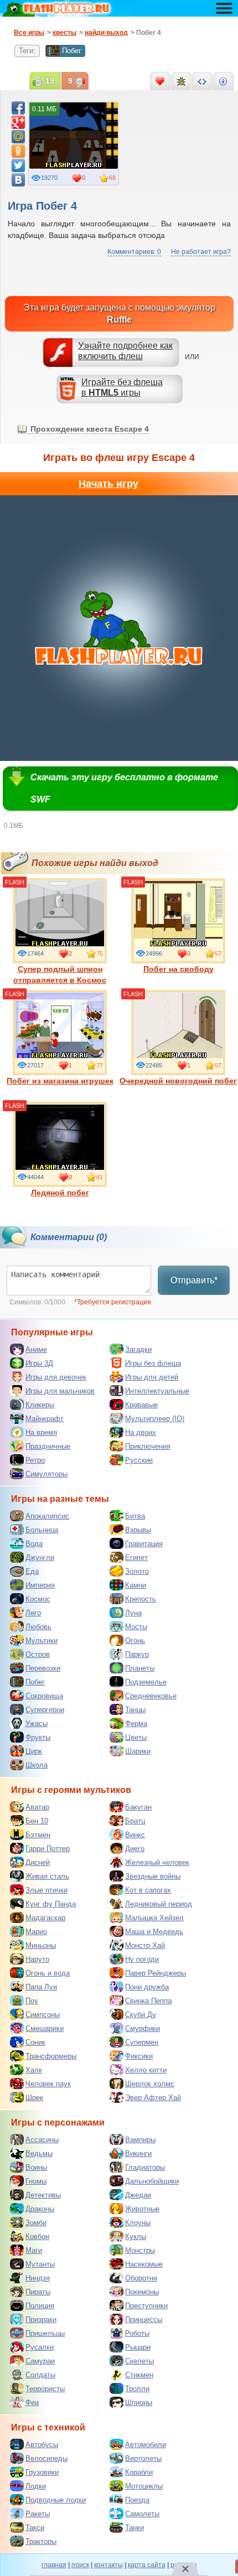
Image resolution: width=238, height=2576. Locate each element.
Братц (135, 1821)
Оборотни (141, 2278)
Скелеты (139, 2361)
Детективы (43, 2195)
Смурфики (143, 2028)
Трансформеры (51, 2056)
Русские (139, 1460)
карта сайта (147, 2565)
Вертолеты (143, 2458)
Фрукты (38, 1737)
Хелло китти (146, 2070)
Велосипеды (46, 2458)
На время (41, 1432)
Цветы (136, 1737)
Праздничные (48, 1446)
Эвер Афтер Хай (153, 2098)
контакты (108, 2565)
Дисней (38, 1862)
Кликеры (40, 1405)
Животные (142, 2209)
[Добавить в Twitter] (18, 165)
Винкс (135, 1835)
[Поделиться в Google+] (18, 122)
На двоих (141, 1432)
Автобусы (42, 2445)
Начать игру (108, 484)
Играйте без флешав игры (122, 387)
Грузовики (42, 2472)
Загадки (138, 1349)
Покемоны (142, 2292)
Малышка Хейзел (154, 1918)
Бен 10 (37, 1821)
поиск (80, 2565)
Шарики (138, 1751)
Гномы (36, 2181)
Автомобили (146, 2445)
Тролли (137, 2389)
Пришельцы (45, 2333)
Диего (135, 1849)
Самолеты (142, 2514)
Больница (42, 1530)
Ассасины (42, 2140)
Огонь (135, 1641)
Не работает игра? (201, 252)
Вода (34, 1544)
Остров (38, 1654)
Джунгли (40, 1557)
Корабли (139, 2472)
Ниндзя (38, 2278)
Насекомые (144, 2264)
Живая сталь (47, 1876)
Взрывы (138, 1530)
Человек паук (48, 2084)
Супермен (142, 2042)
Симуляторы (46, 1474)
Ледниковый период (159, 1904)
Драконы (40, 2209)
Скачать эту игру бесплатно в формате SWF (124, 788)
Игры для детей (152, 1377)
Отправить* (194, 1280)
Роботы (137, 2333)
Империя (40, 1585)
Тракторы (41, 2541)
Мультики (42, 1641)
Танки (134, 2528)
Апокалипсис (47, 1516)
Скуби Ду (141, 2015)
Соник (35, 2042)
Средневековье (151, 1696)
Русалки (40, 2347)
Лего (33, 1613)
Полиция (40, 2306)
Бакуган (138, 1807)
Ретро (35, 1460)
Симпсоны (43, 2015)
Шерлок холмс (150, 2084)
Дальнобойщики (152, 2181)
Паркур (137, 1654)
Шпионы (139, 2403)
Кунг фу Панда (51, 1904)
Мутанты (40, 2264)
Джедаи (138, 2195)
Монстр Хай (145, 1945)
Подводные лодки (56, 2500)
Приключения (148, 1446)
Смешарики (45, 2028)
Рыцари (138, 2347)
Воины (36, 2167)
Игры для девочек (56, 1377)
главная (54, 2565)
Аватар (37, 1807)
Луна (133, 1613)
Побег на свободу (178, 969)
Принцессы (144, 2320)
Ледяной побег (60, 1193)
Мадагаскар (45, 1918)
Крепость (141, 1599)
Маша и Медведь (154, 1932)
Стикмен (139, 2375)
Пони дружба (147, 1987)
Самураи (40, 2361)
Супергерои (45, 1710)
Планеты (140, 1668)
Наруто (37, 1959)
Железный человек (157, 1862)
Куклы (136, 2236)
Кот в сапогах (148, 1890)
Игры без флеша (153, 1363)
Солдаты (40, 2375)
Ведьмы (39, 2153)
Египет (136, 1557)
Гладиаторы (145, 2167)
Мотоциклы (144, 2486)
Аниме (36, 1349)
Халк (34, 2070)
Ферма (136, 1724)
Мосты (136, 1627)
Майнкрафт (45, 1419)
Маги (34, 2250)
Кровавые (141, 1405)
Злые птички (46, 1890)
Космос (38, 1599)
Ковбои (37, 2236)
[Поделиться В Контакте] (18, 180)
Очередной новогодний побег (178, 1081)
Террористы (45, 2389)
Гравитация (144, 1544)
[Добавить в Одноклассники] (18, 151)
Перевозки (43, 1668)
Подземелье (146, 1682)
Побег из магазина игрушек (60, 1081)
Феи (32, 2403)
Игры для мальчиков (60, 1391)
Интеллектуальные (157, 1391)
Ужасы (37, 1724)
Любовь (38, 1627)
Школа (37, 1765)
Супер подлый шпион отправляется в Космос (60, 975)
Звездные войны (153, 1876)
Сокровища (44, 1696)
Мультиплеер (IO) (155, 1419)
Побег (72, 51)
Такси (35, 2528)
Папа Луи (41, 1987)
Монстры (140, 2250)
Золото (137, 1571)
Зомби (36, 2223)
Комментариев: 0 (134, 252)
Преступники (146, 2306)
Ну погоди (142, 1959)
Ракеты (38, 2514)
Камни (136, 1585)
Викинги (138, 2153)
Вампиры (140, 2140)
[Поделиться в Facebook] (18, 108)
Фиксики (139, 2056)
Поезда (137, 2500)
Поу (32, 2001)
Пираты (38, 2292)
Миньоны (41, 1945)
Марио (36, 1932)
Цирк (34, 1751)
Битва (135, 1516)
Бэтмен (38, 1835)
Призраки (41, 2320)
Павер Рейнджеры (156, 1973)
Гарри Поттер (48, 1849)
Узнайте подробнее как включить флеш (125, 351)
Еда (32, 1571)
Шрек (34, 2098)
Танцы (135, 1710)
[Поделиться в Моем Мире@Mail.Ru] (18, 137)
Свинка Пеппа (148, 2001)
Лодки (36, 2486)
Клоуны (138, 2223)
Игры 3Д (39, 1363)
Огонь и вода (48, 1973)
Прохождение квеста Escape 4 (90, 429)
